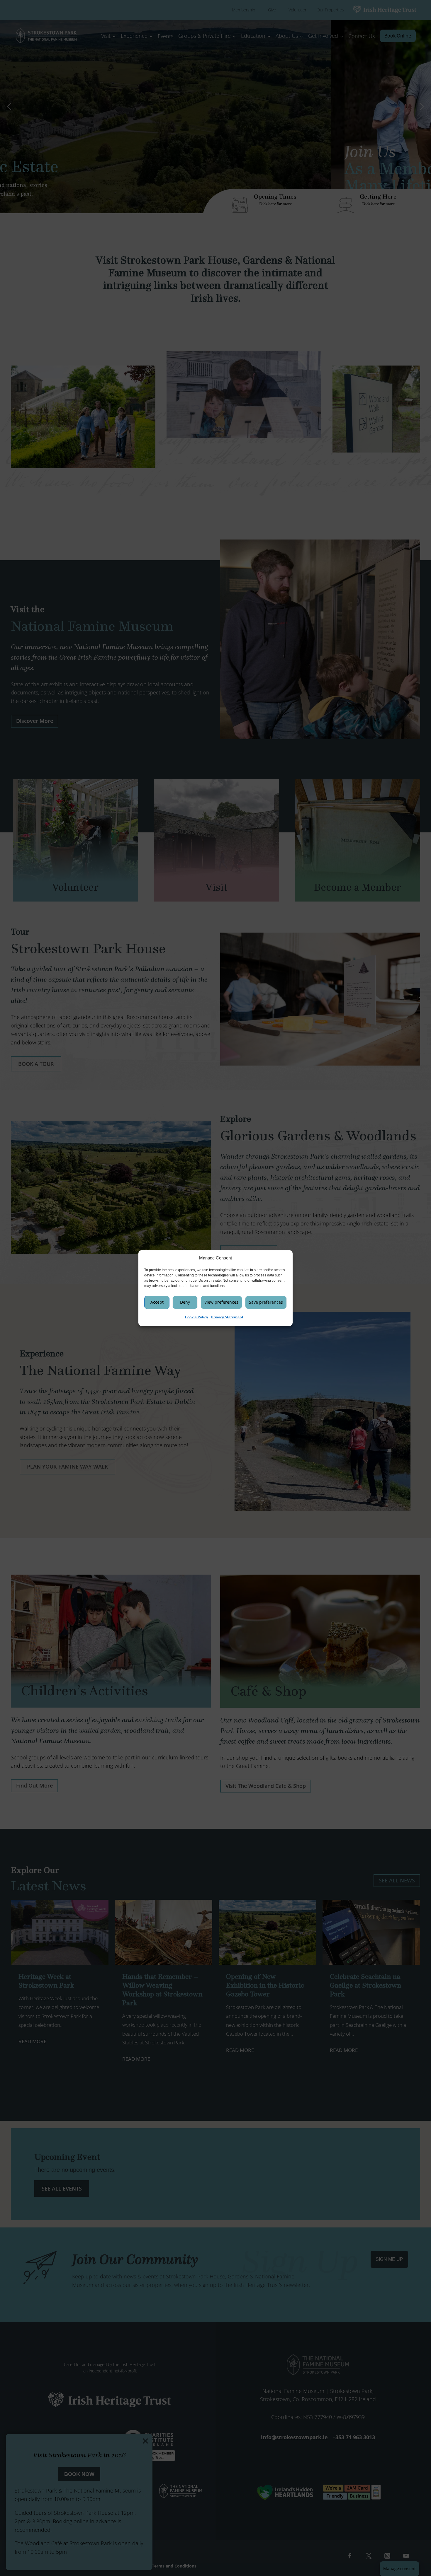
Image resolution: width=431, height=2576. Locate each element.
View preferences (221, 1302)
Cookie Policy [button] (197, 1317)
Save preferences (266, 1302)
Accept (157, 1302)
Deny (185, 1302)
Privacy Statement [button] (227, 1317)
